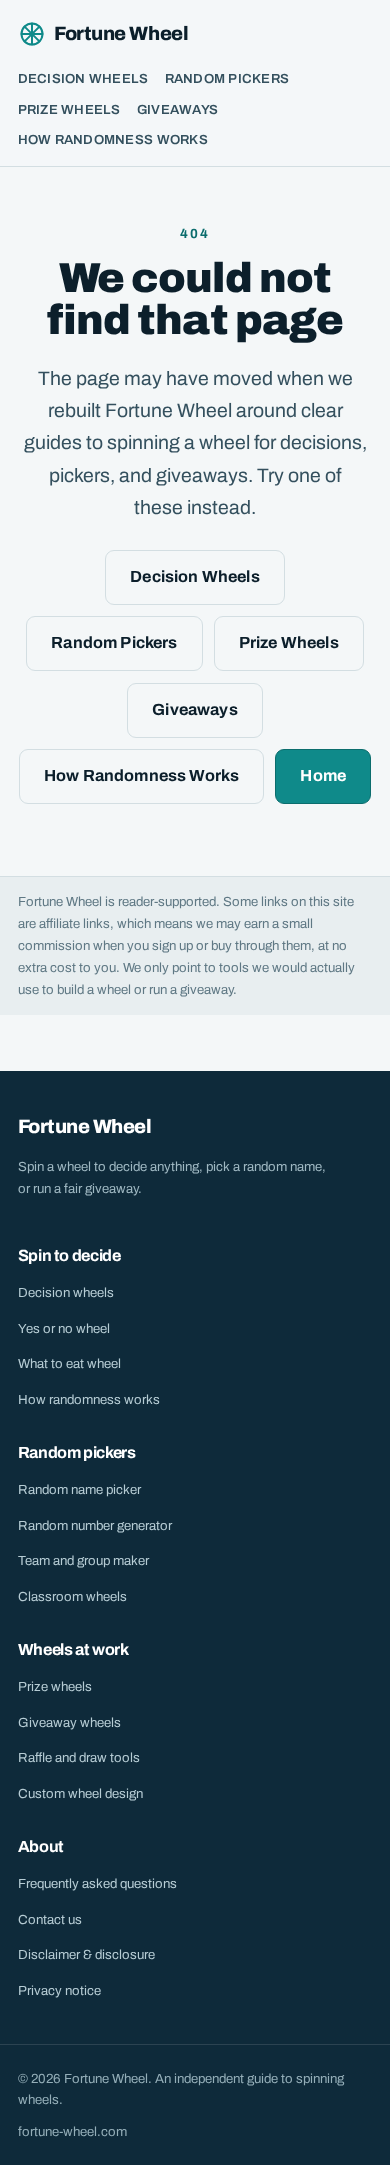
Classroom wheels (72, 1596)
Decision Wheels (83, 78)
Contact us (50, 1919)
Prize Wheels (69, 109)
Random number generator (95, 1525)
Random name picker (79, 1489)
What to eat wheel (69, 1363)
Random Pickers (227, 78)
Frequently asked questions (97, 1883)
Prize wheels (55, 1686)
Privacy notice (59, 1990)
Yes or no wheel (64, 1328)
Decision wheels (66, 1292)
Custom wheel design (80, 1793)
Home (323, 775)
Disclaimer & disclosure (86, 1954)
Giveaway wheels (69, 1722)
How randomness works (89, 1399)
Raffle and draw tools (79, 1757)
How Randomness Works (113, 139)
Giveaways (177, 109)
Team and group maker (83, 1560)
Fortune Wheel (121, 33)
